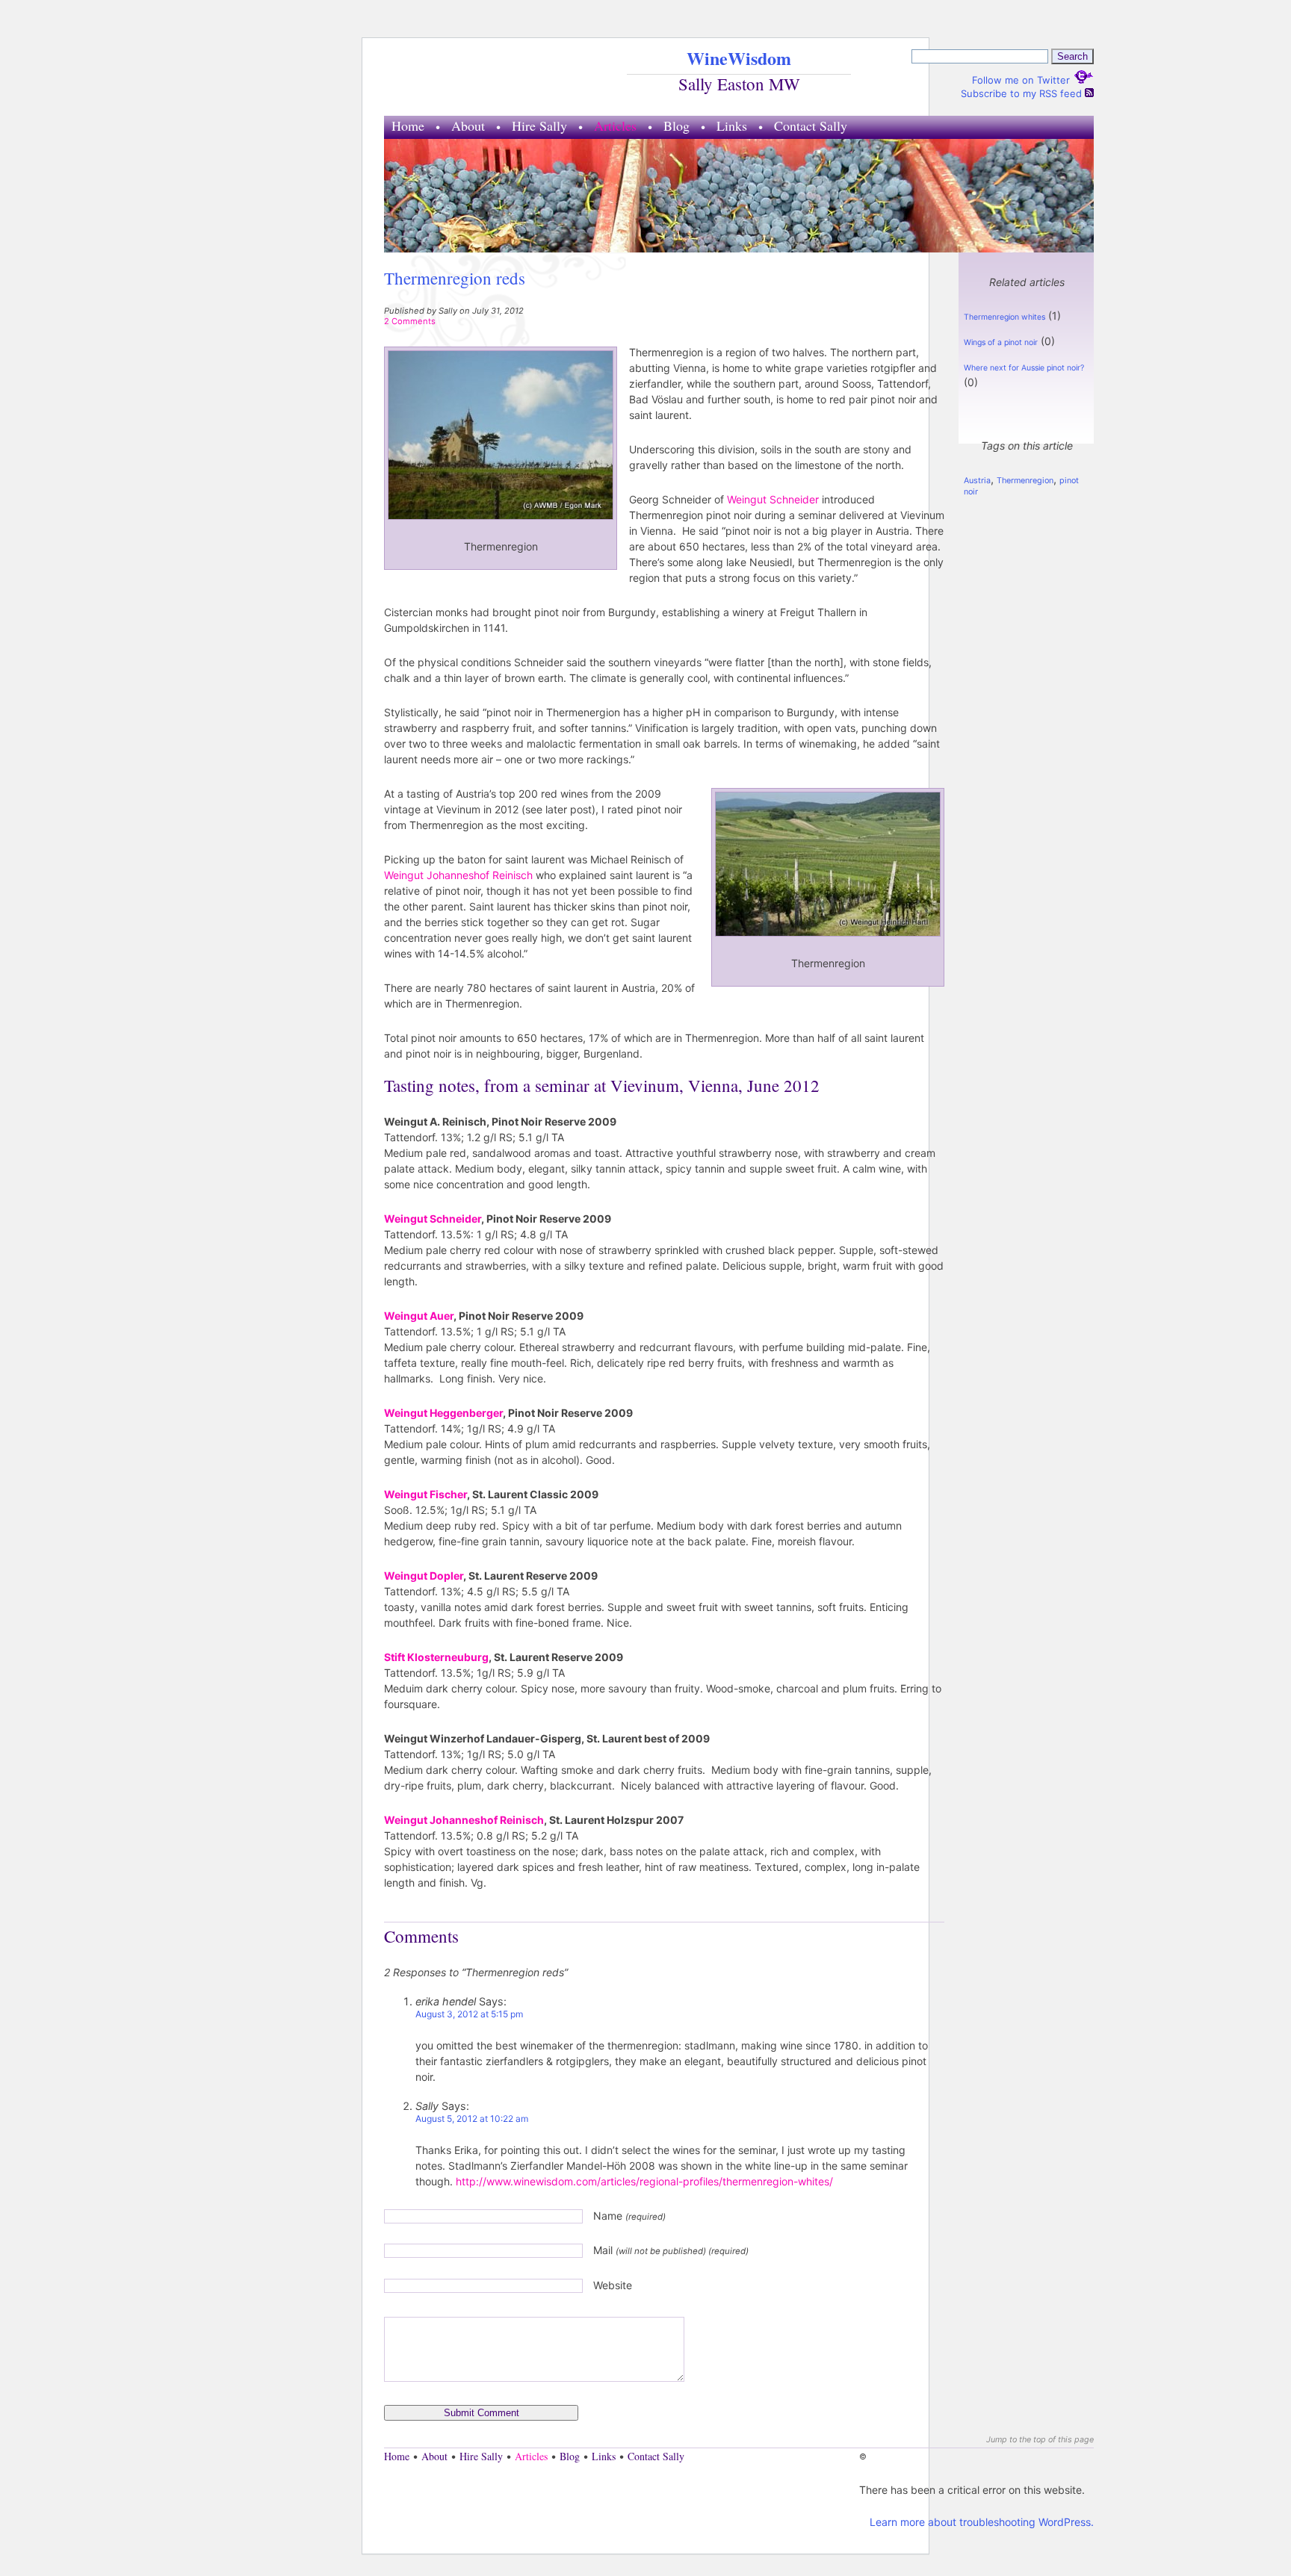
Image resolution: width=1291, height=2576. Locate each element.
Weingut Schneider (773, 499)
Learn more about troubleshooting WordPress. (982, 2522)
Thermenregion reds (455, 278)
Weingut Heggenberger (443, 1413)
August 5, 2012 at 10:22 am (472, 2119)
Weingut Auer (419, 1316)
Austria (977, 481)
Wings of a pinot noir (1001, 342)
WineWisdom (739, 58)
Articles (615, 125)
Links (732, 125)
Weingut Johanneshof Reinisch (458, 875)
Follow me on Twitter (1022, 80)
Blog (677, 125)
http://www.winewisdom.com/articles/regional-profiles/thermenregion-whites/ (644, 2181)
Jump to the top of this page (1040, 2440)
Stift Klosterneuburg (436, 1657)
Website (613, 2285)
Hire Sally (539, 125)
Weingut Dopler (424, 1576)
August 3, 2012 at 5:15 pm (469, 2014)
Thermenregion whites (1004, 317)
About (468, 125)
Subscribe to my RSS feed (1023, 93)
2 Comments (410, 321)
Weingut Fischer (425, 1494)
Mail (671, 2250)
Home (408, 125)
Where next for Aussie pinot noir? (1024, 368)
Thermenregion (1025, 481)
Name (629, 2216)
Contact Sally (811, 125)
